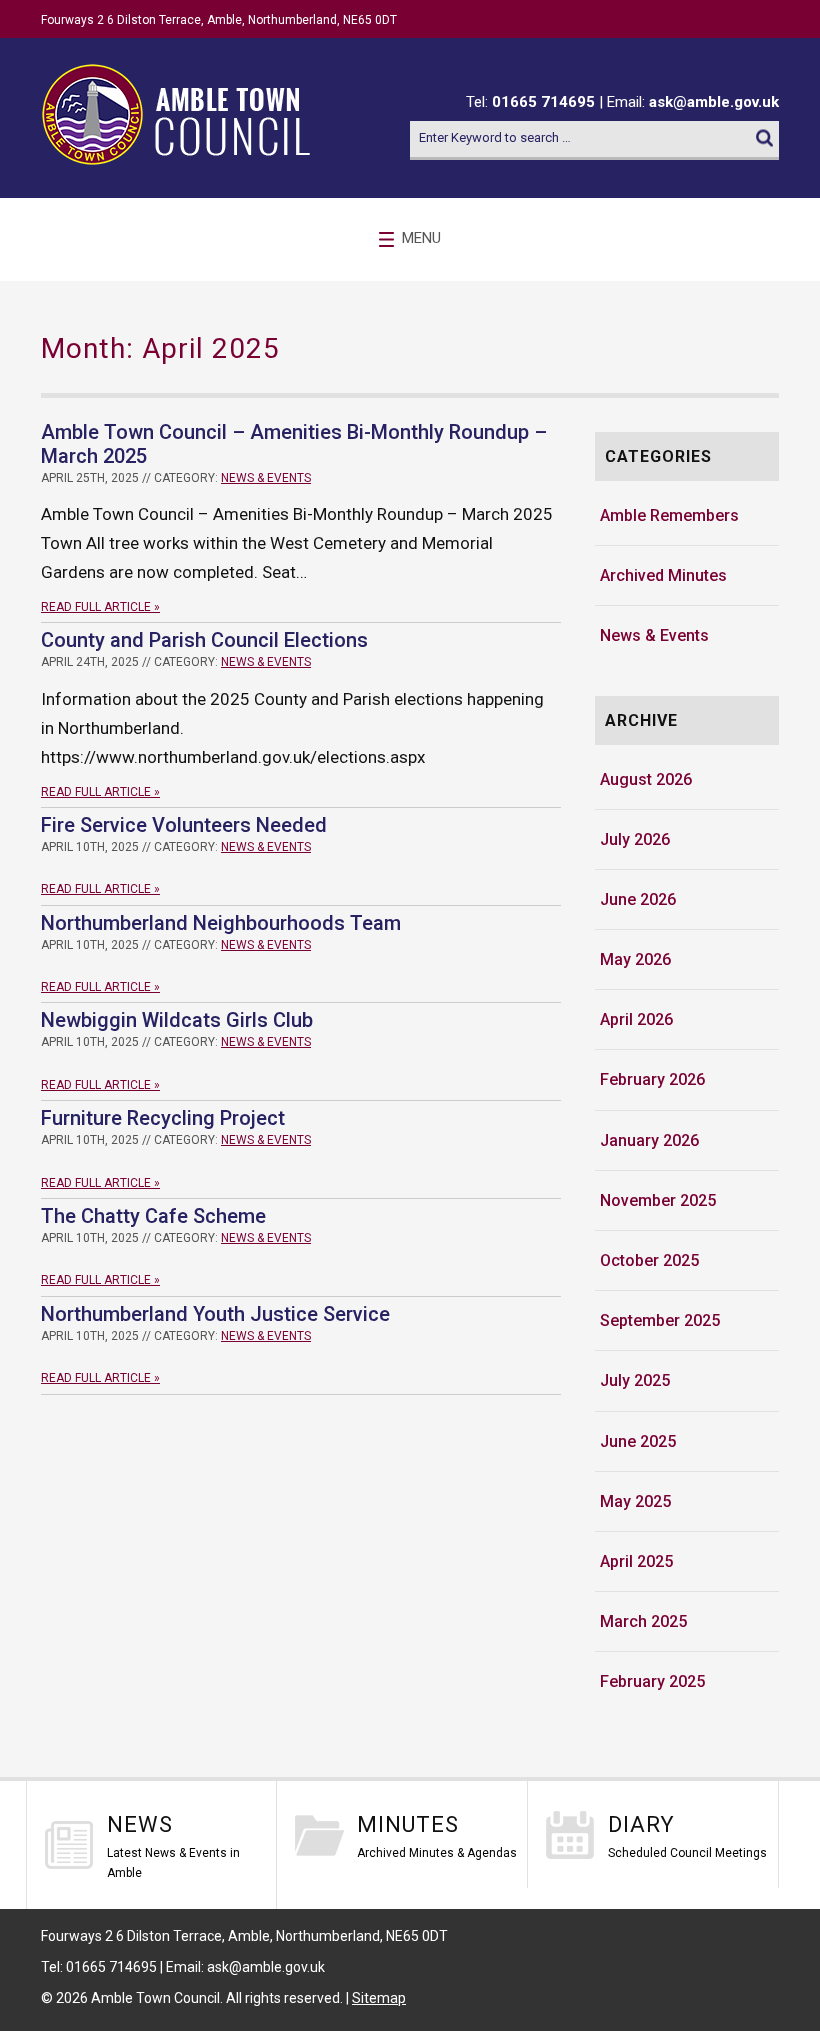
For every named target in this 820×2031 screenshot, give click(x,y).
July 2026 (635, 839)
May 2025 (635, 1501)
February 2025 (652, 1681)
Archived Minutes (663, 575)
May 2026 (635, 959)
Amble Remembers (669, 515)
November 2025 (658, 1200)
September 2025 (660, 1320)
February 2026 (652, 1079)
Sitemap (379, 1998)
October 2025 (649, 1260)
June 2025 (638, 1441)
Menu (421, 238)
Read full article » (100, 607)
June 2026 (638, 899)
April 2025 (636, 1561)
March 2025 (643, 1621)
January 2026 (649, 1140)
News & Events (266, 478)
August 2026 (646, 779)
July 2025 (635, 1380)
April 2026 (636, 1019)
